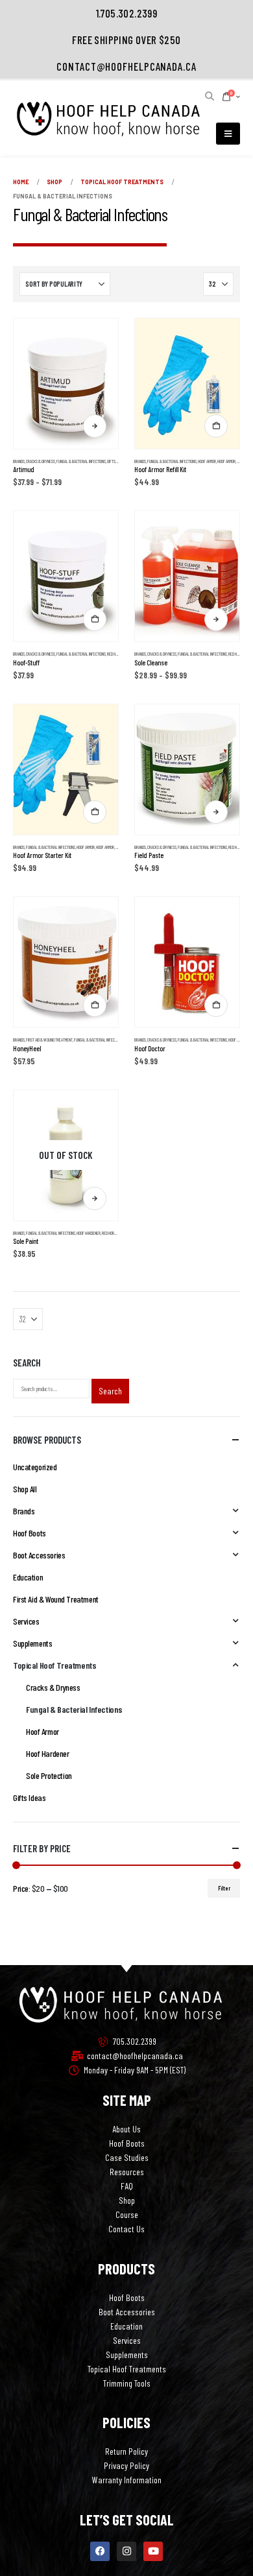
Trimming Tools (127, 2383)
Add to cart (216, 426)
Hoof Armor (207, 461)
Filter (224, 1888)
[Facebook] (100, 2551)
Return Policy (126, 2451)
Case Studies (127, 2157)
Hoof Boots (30, 1533)
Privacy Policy (126, 2465)
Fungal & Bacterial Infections (81, 461)
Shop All (25, 1489)
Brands (19, 461)
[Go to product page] (66, 384)
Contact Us (126, 2229)
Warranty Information (127, 2480)
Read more (95, 1199)
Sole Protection (49, 1775)
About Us (126, 2129)
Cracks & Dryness (41, 461)
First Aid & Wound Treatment (49, 1040)
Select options (95, 426)
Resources (127, 2172)
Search (110, 1391)
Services (26, 1621)
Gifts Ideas (116, 461)
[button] (210, 96)
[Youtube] (153, 2551)
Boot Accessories (39, 1555)
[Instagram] (126, 2551)
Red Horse (115, 654)
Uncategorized (35, 1467)
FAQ (127, 2186)
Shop (127, 2200)
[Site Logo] (108, 119)
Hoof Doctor (238, 1040)
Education (28, 1577)
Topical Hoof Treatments (54, 1665)
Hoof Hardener (89, 1233)
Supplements (32, 1643)
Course (127, 2214)
